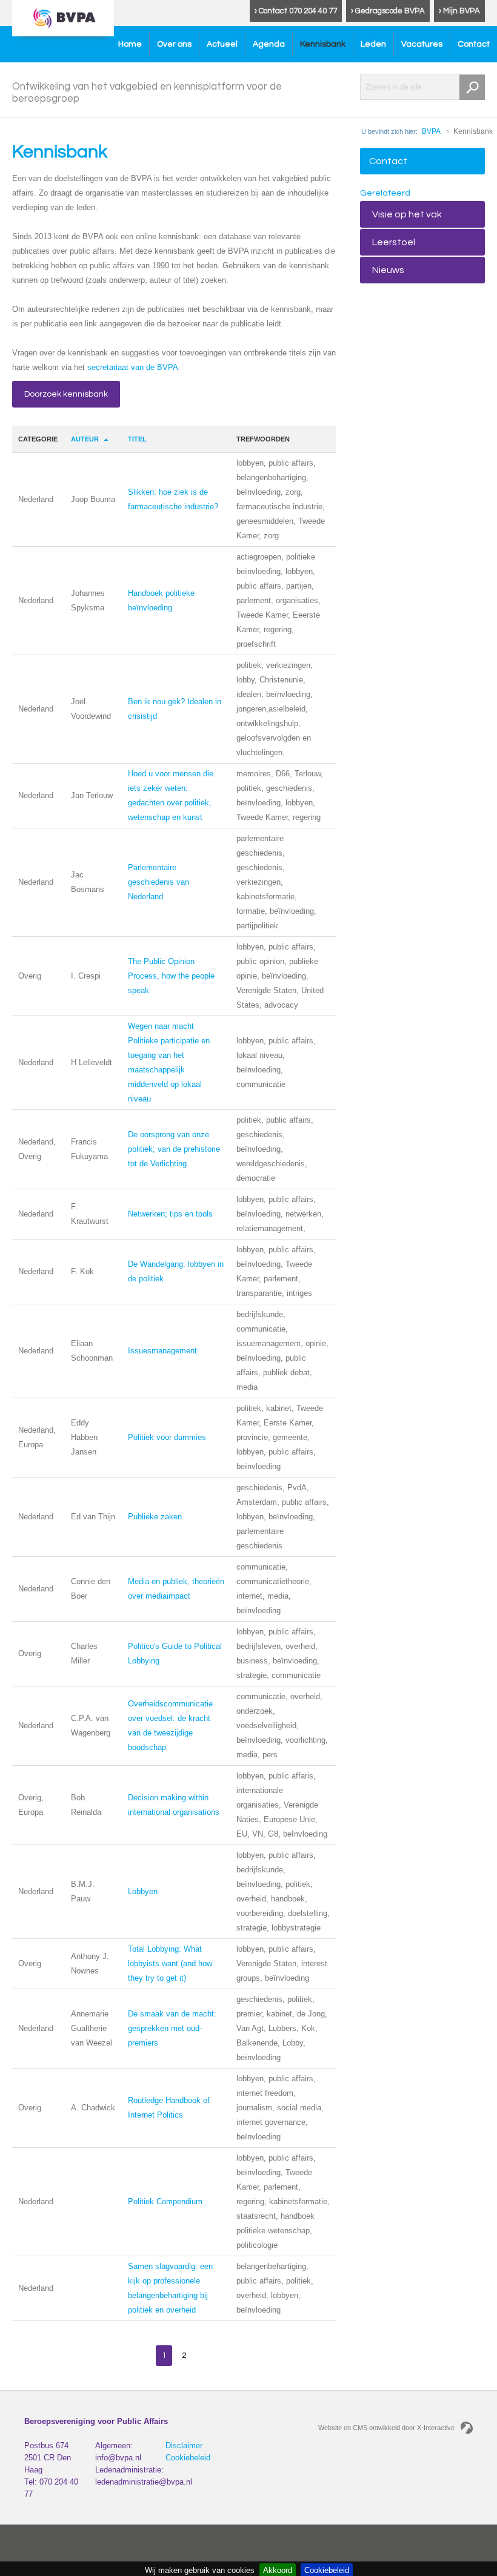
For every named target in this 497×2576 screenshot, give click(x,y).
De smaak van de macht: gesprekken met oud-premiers (172, 2028)
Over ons (174, 44)
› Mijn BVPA (459, 11)
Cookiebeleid (188, 2458)
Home (130, 44)
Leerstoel (394, 242)
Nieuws (388, 270)
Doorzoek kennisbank (66, 394)
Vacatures (422, 44)
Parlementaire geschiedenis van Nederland (158, 882)
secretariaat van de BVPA (133, 367)
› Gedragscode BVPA (388, 11)
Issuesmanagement (162, 1351)
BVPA (431, 131)
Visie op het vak (407, 214)
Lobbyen (143, 1891)
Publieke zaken (155, 1517)
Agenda (269, 44)
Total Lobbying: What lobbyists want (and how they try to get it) (170, 1963)
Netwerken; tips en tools (170, 1214)
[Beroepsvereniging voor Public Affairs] (63, 18)
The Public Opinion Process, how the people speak (171, 976)
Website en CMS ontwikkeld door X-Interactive (386, 2428)
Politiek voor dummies (167, 1437)
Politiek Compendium (165, 2201)
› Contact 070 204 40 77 (296, 11)
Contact (474, 44)
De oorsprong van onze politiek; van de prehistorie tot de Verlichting (174, 1149)
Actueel (222, 44)
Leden (373, 44)
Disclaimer (184, 2446)
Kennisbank (323, 44)
